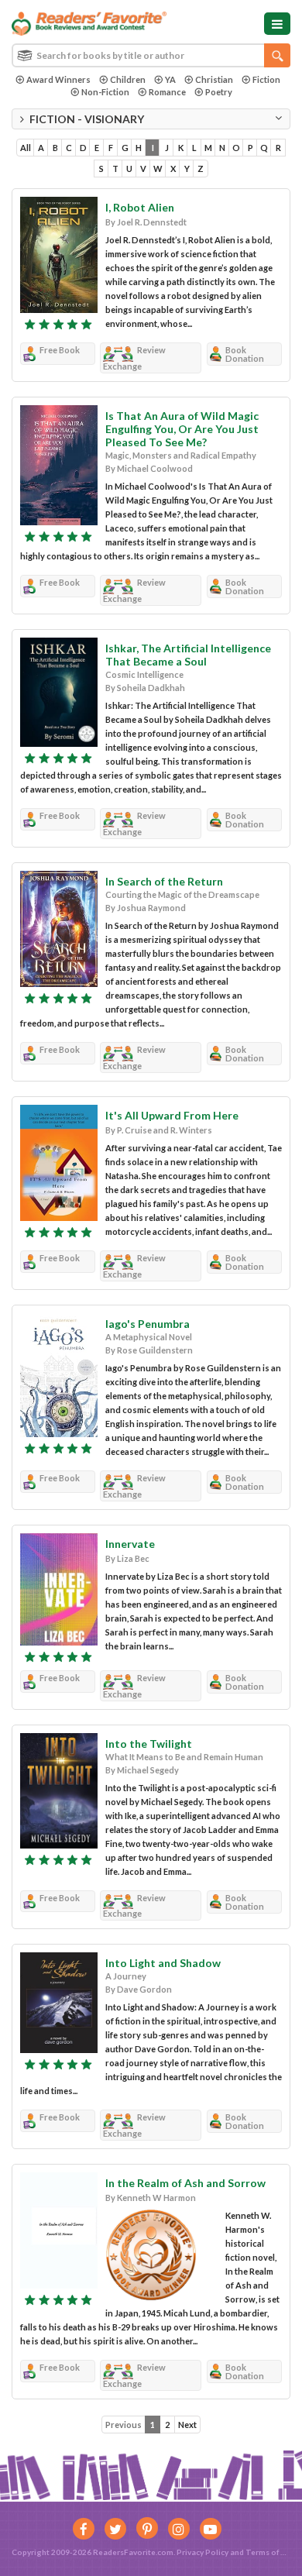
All (26, 148)
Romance (167, 92)
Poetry (219, 92)
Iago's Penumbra (148, 1324)
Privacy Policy (202, 2552)
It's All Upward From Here (172, 1115)
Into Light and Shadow (163, 1963)
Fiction (266, 79)
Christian (214, 79)
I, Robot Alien (140, 207)
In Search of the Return (164, 881)
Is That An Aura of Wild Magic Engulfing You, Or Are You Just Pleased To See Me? (182, 429)
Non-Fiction (105, 92)
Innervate (130, 1544)
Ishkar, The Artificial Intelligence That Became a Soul (188, 655)
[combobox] (151, 55)
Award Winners (58, 79)
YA (170, 79)
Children (128, 79)
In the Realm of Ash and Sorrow (185, 2183)
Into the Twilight (149, 1744)
